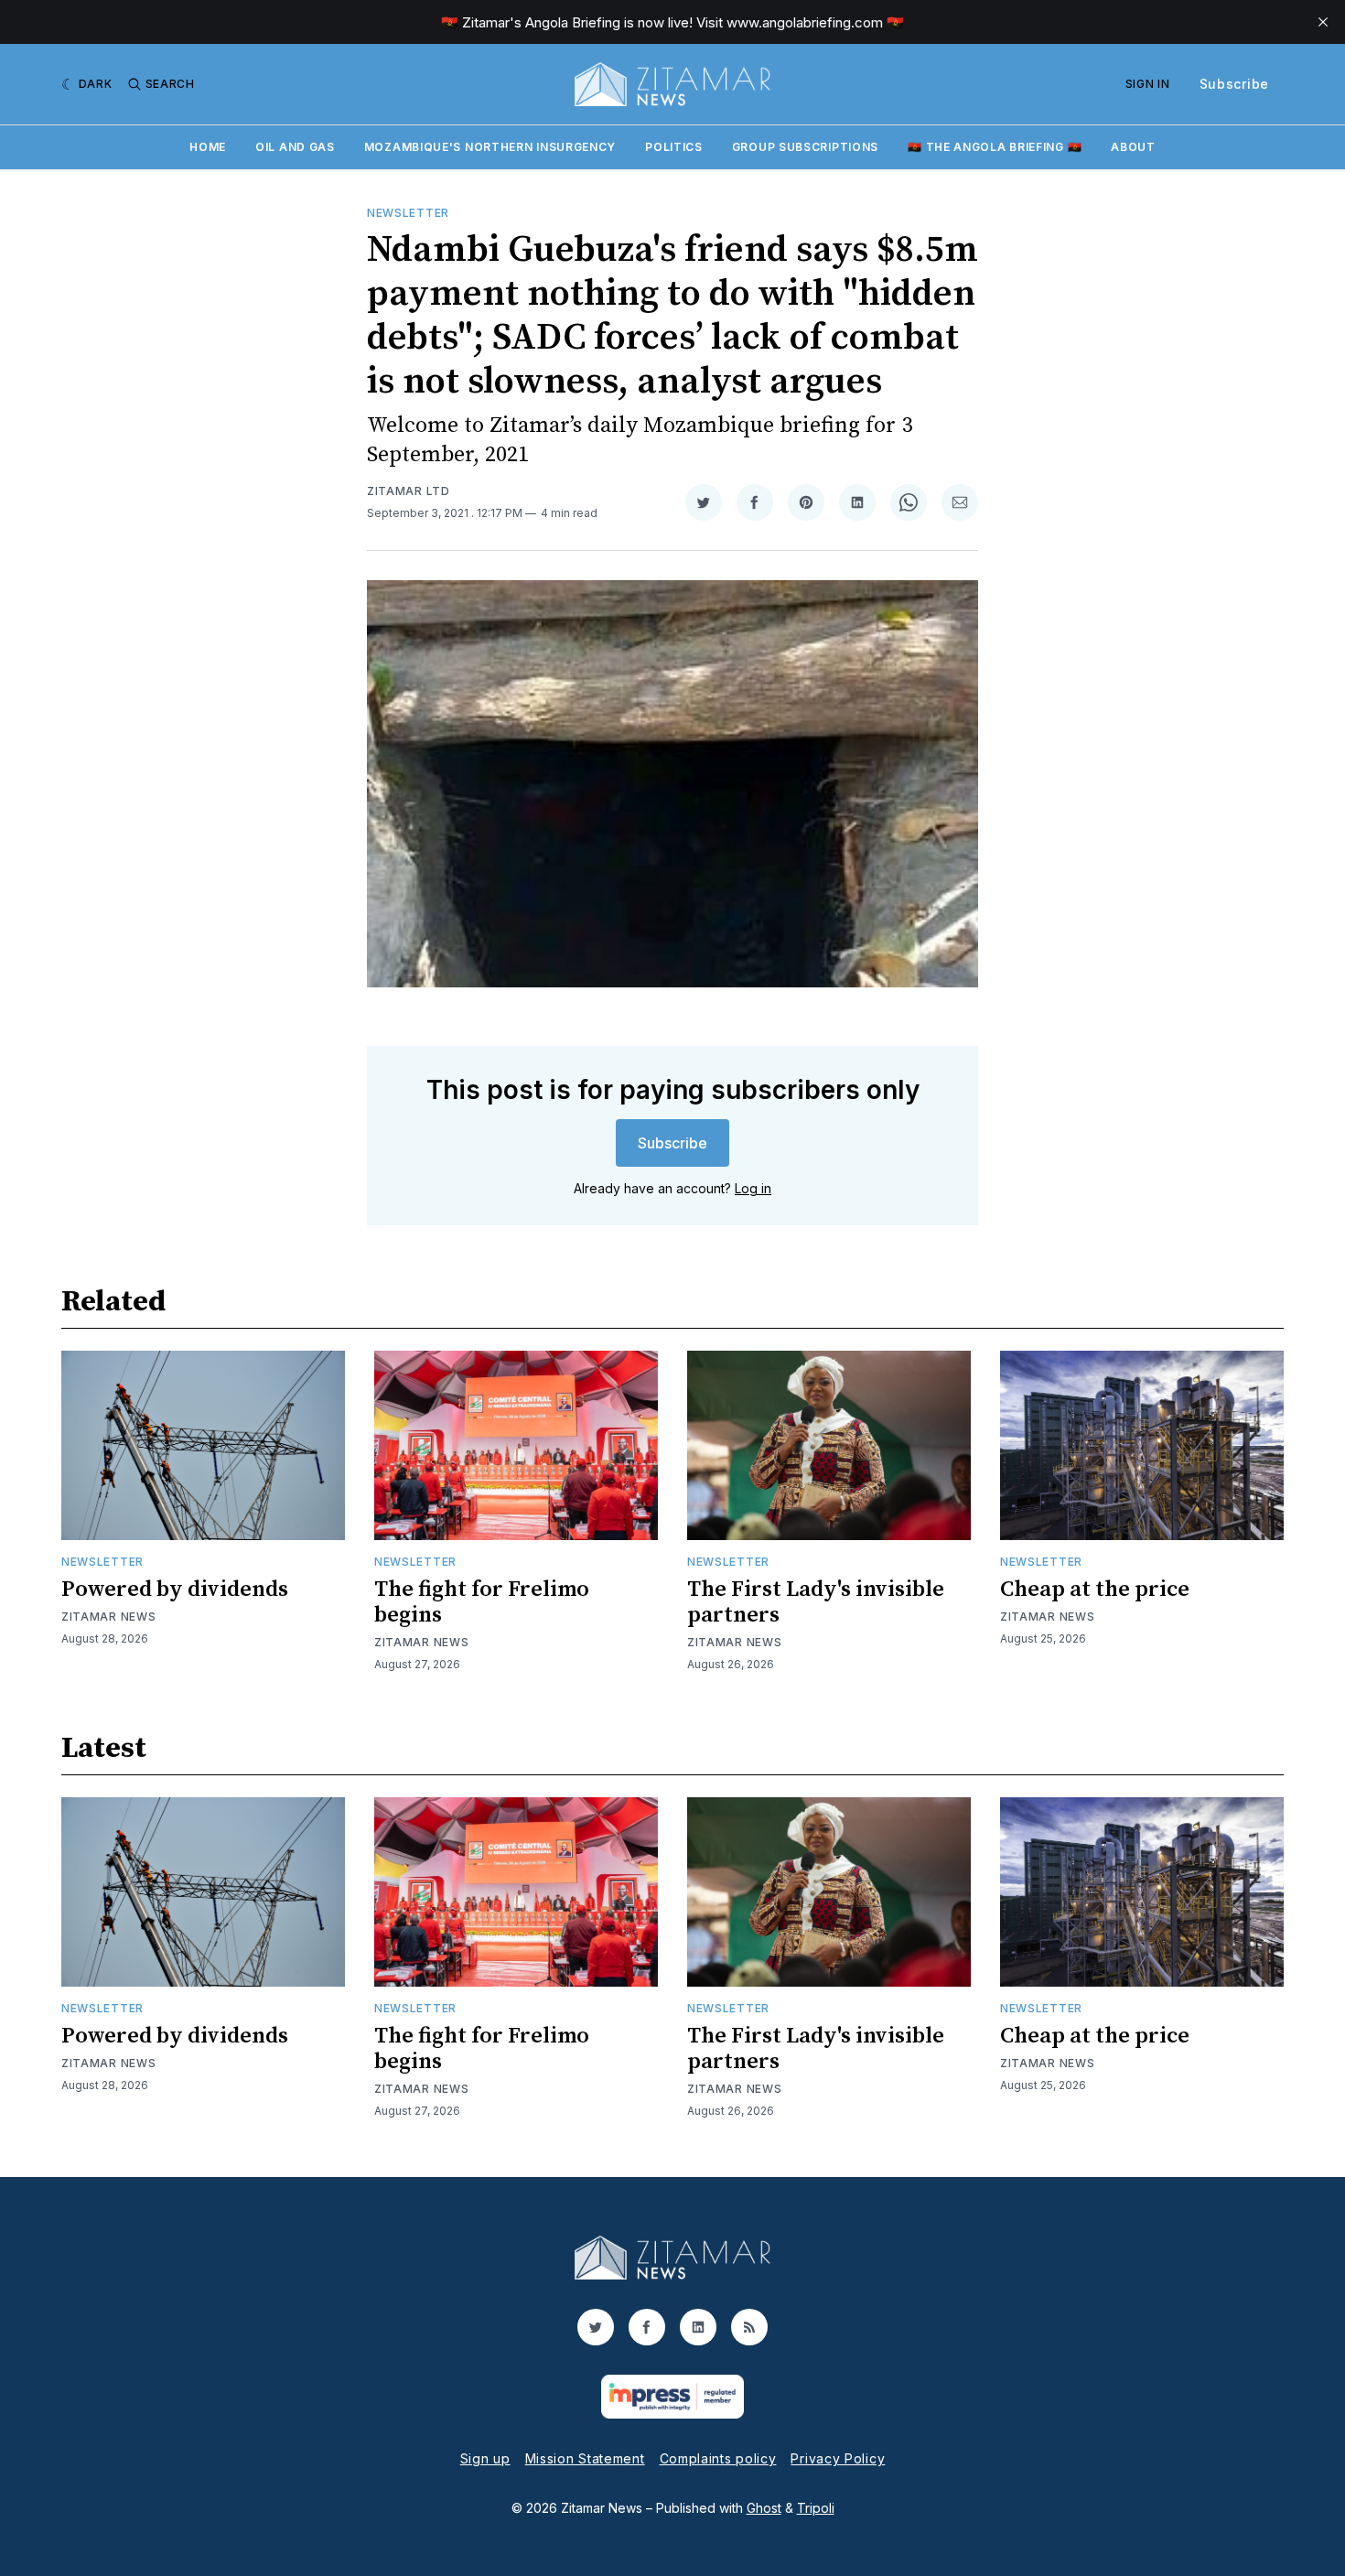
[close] (1323, 22)
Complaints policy (718, 2458)
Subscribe (1234, 84)
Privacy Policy (838, 2458)
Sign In (1148, 84)
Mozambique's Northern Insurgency (490, 147)
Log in (753, 1188)
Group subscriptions (805, 147)
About (1133, 147)
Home (208, 147)
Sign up (485, 2458)
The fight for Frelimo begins (482, 1602)
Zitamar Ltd (409, 491)
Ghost (764, 2508)
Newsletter (408, 213)
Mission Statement (585, 2458)
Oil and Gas (295, 147)
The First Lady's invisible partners (816, 1602)
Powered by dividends (175, 1590)
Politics (674, 147)
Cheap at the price (1095, 1590)
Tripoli (816, 2508)
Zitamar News (108, 1617)
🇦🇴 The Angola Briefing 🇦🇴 (995, 147)
